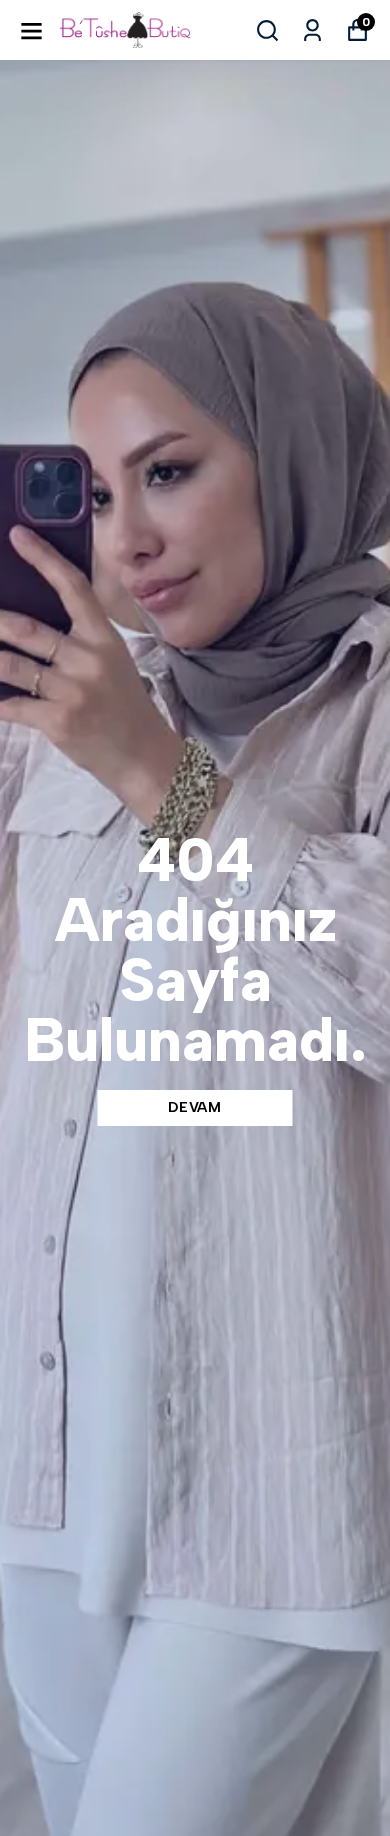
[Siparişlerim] (312, 30)
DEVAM (195, 1107)
